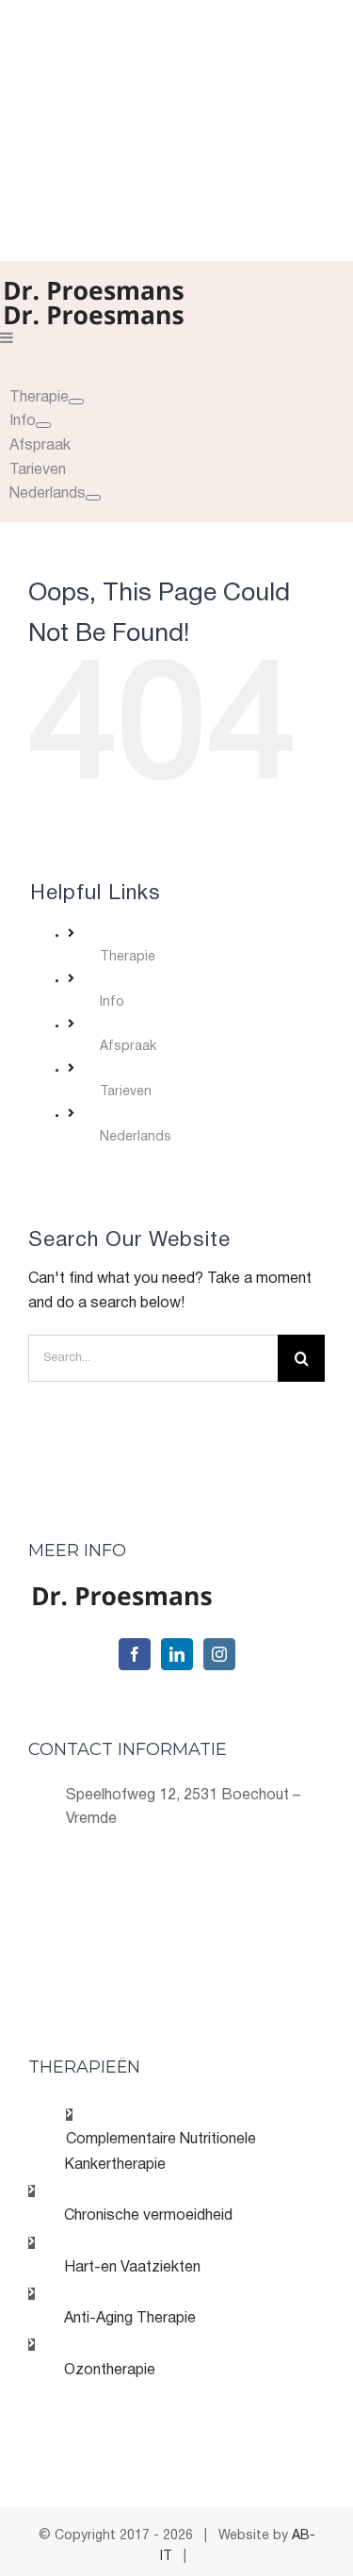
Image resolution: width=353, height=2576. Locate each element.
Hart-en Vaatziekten (132, 2268)
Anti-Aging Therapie (130, 2319)
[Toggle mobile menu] (8, 337)
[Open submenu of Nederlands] (93, 498)
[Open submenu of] (76, 402)
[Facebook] (135, 1654)
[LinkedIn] (177, 1654)
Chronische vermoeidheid (148, 2216)
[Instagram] (219, 1654)
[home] (122, 1597)
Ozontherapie (110, 2371)
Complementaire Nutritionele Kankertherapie (160, 2152)
